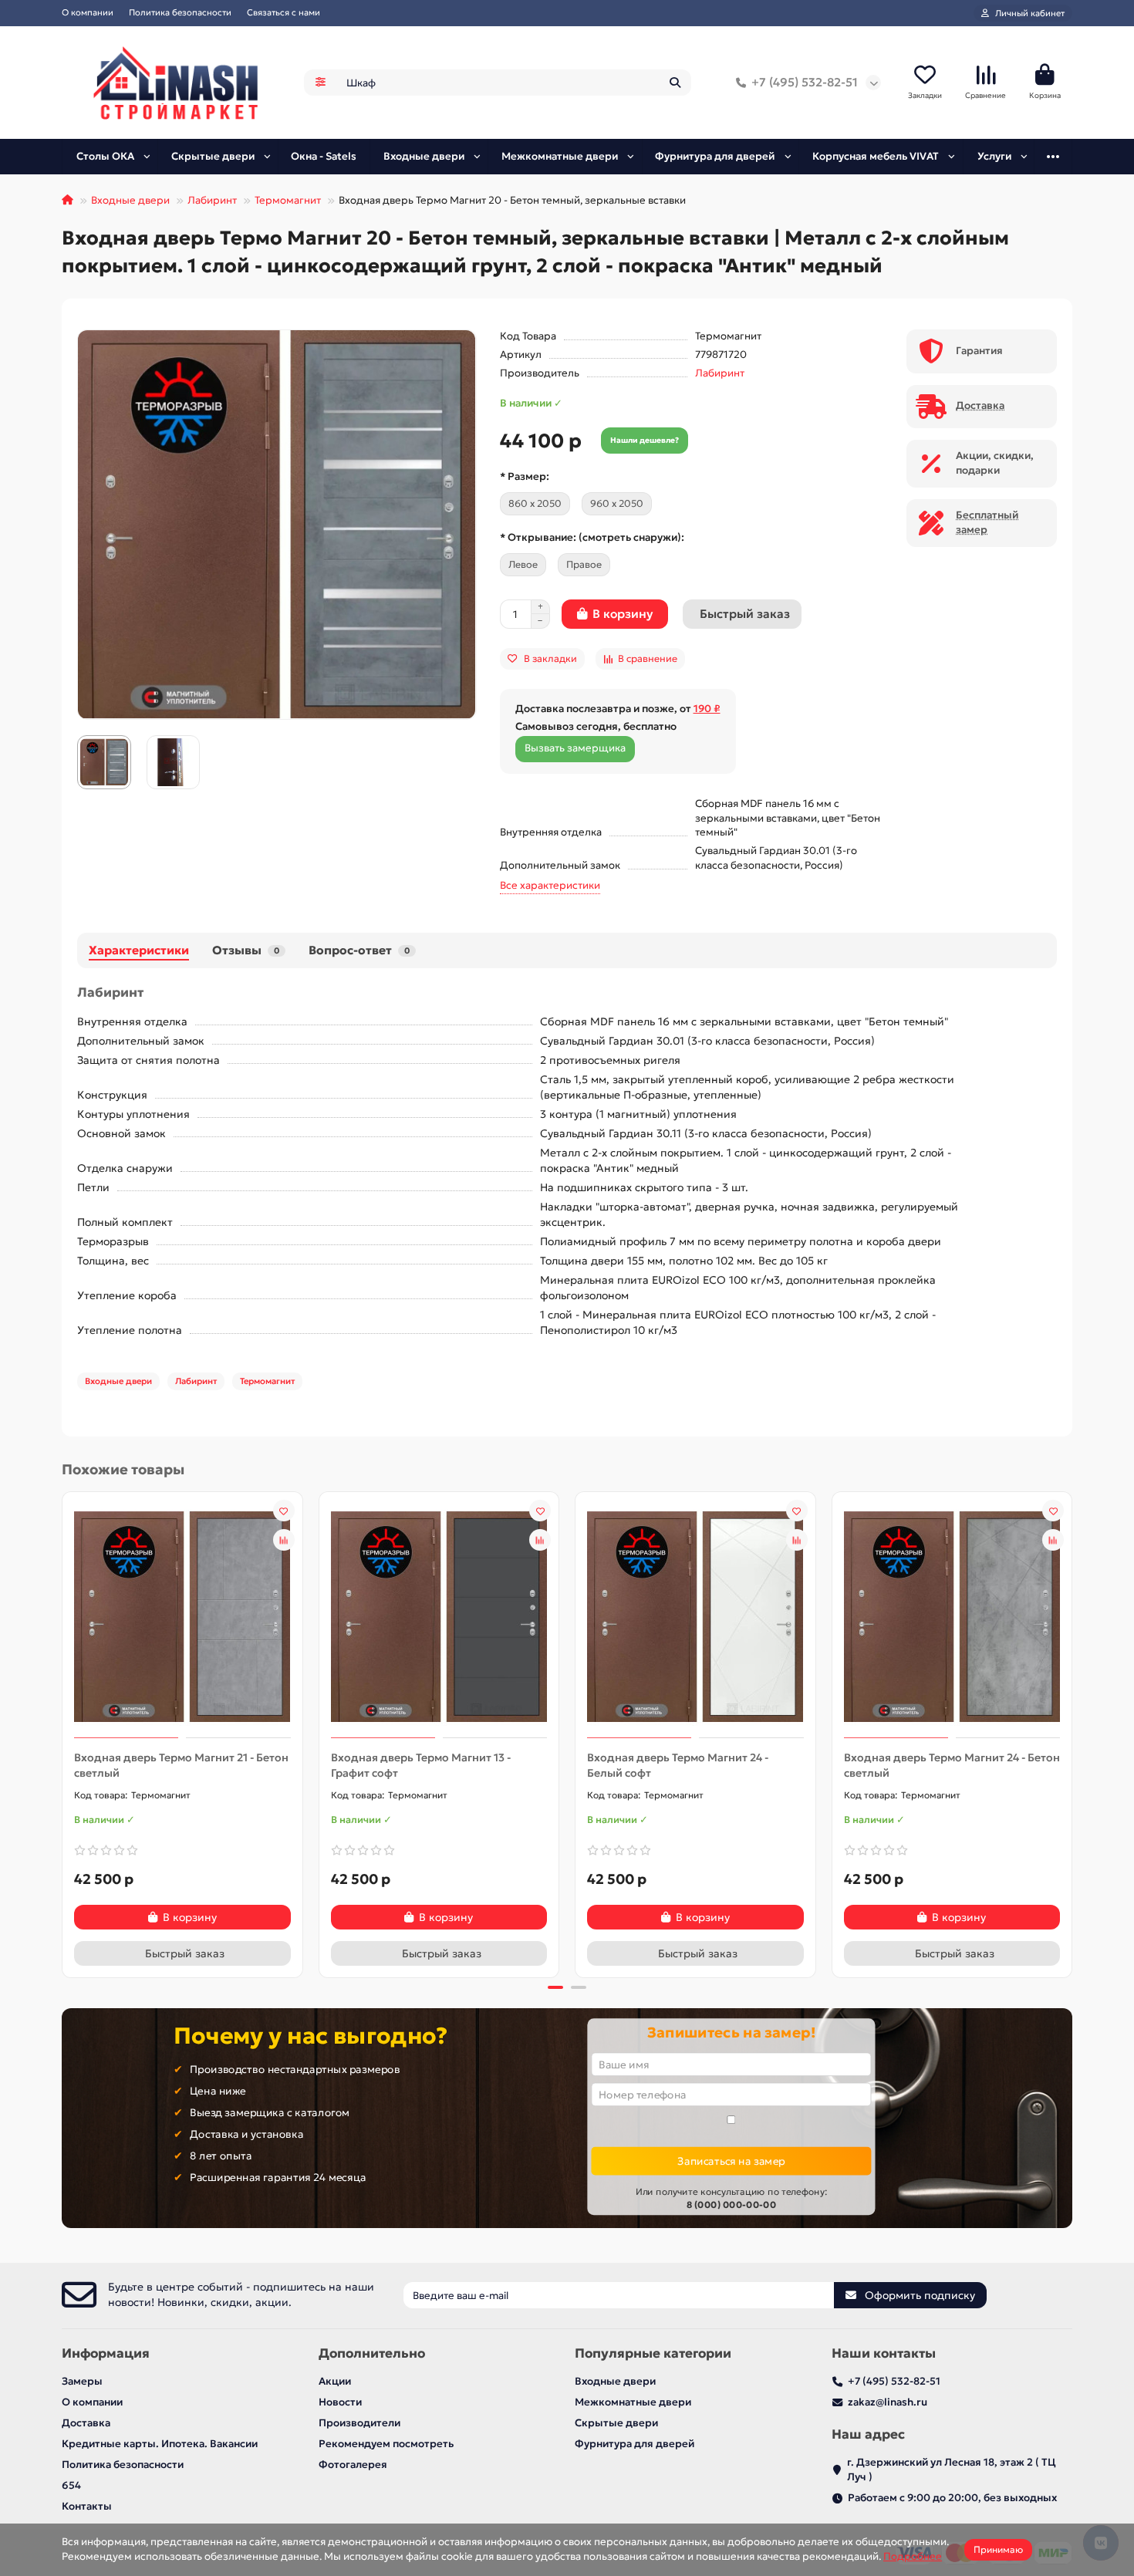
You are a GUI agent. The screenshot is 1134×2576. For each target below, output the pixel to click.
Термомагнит (288, 200)
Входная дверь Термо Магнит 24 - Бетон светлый (952, 1765)
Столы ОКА (105, 156)
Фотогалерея (353, 2465)
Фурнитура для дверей (715, 156)
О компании (88, 12)
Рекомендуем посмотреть (386, 2444)
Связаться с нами (283, 12)
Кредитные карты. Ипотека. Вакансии (160, 2444)
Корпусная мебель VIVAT (876, 156)
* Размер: (525, 476)
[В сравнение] (284, 1540)
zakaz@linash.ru (888, 2402)
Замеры (82, 2381)
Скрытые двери (213, 156)
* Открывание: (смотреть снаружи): (592, 537)
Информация (106, 2353)
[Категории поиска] (321, 83)
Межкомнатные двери (560, 156)
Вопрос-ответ (359, 950)
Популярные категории (653, 2353)
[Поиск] (675, 83)
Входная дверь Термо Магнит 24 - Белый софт (678, 1765)
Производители (359, 2423)
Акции (335, 2381)
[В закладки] (284, 1511)
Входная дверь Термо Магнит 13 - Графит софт (421, 1765)
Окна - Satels (324, 156)
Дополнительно (372, 2353)
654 (71, 2485)
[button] (63, 1733)
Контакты (87, 2506)
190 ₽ (707, 709)
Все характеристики (550, 885)
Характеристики (139, 950)
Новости (340, 2402)
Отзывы (246, 950)
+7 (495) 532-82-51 (805, 82)
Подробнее (913, 2556)
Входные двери (424, 156)
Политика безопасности (180, 12)
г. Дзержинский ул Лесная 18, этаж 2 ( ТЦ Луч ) (952, 2470)
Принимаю (998, 2549)
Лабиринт (212, 200)
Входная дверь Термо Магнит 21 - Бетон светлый (181, 1765)
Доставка (86, 2423)
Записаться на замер (731, 2161)
